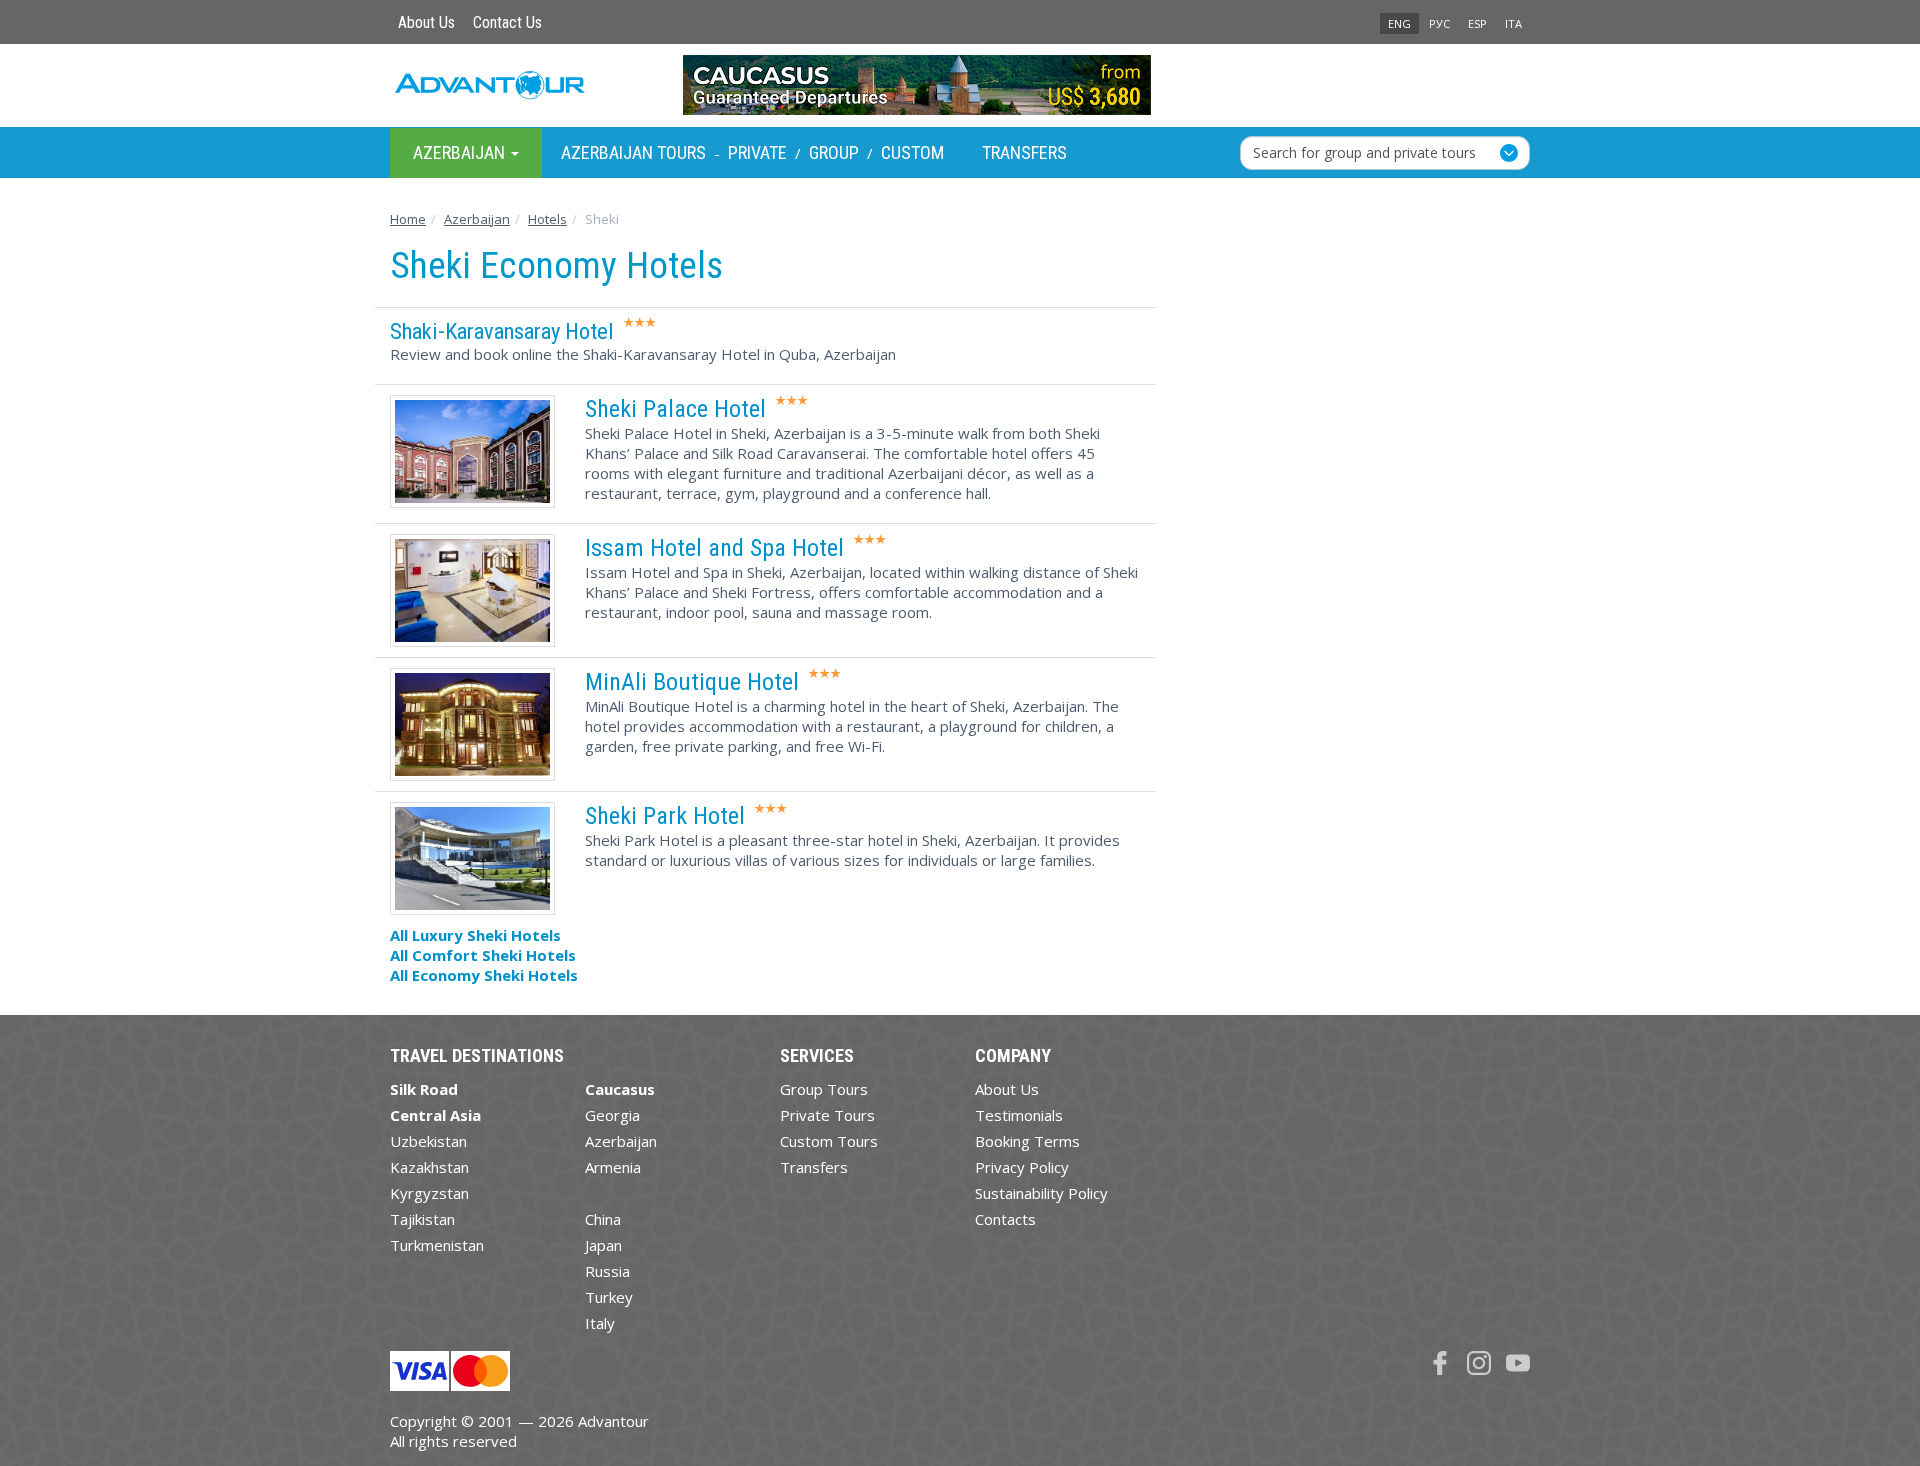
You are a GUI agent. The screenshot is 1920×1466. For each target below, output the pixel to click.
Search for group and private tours (1364, 151)
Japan (603, 1245)
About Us (426, 22)
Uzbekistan (428, 1141)
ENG (1399, 23)
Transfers (1024, 152)
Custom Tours (829, 1141)
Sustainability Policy (1041, 1193)
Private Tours (827, 1115)
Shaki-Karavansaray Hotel (502, 331)
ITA (1513, 23)
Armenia (613, 1167)
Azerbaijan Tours (633, 152)
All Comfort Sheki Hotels (483, 955)
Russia (607, 1271)
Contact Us (507, 22)
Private (757, 152)
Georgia (612, 1115)
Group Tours (824, 1089)
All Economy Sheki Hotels (484, 975)
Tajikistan (422, 1219)
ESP (1477, 23)
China (603, 1219)
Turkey (609, 1297)
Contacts (1005, 1219)
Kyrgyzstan (429, 1193)
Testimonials (1019, 1115)
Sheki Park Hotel (665, 816)
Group (834, 152)
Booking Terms (1027, 1141)
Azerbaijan (621, 1141)
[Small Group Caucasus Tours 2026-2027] (960, 85)
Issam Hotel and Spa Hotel (714, 548)
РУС (1439, 23)
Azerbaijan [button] (461, 151)
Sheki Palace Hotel (675, 409)
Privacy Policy (1022, 1167)
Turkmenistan (437, 1245)
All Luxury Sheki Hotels (475, 935)
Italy (600, 1323)
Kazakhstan (429, 1167)
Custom (912, 152)
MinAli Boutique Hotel (692, 682)
